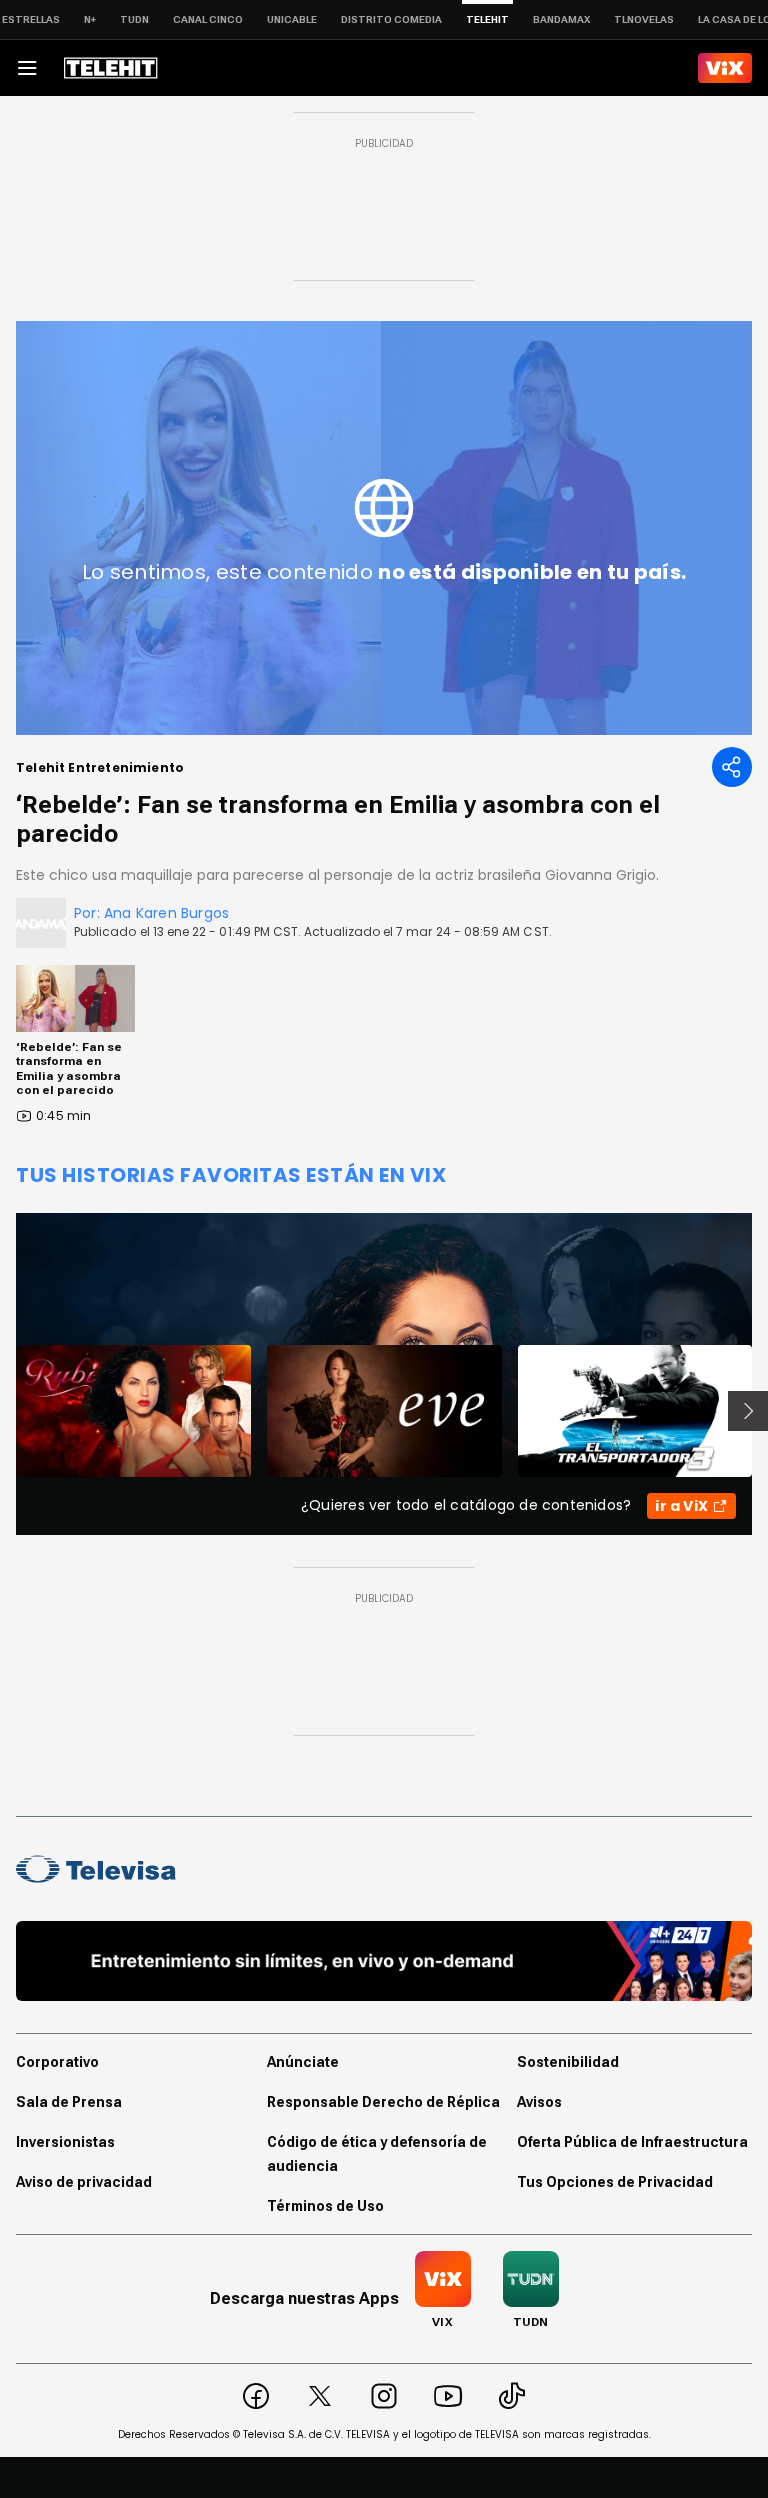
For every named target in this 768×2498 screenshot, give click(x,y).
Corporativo (57, 2062)
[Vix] (725, 68)
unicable (292, 19)
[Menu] (27, 68)
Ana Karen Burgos (166, 913)
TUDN (134, 19)
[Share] (732, 767)
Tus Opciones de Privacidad (615, 2182)
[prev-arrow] (3, 1411)
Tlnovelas (644, 19)
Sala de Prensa (69, 2102)
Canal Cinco (208, 19)
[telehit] (111, 68)
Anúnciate (303, 2062)
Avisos (539, 2102)
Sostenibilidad (568, 2062)
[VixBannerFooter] (384, 1961)
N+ (90, 19)
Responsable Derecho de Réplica (383, 2102)
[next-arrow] (748, 1411)
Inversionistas (65, 2142)
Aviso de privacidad (84, 2182)
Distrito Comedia (391, 19)
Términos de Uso (325, 2206)
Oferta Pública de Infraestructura (632, 2142)
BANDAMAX (561, 19)
